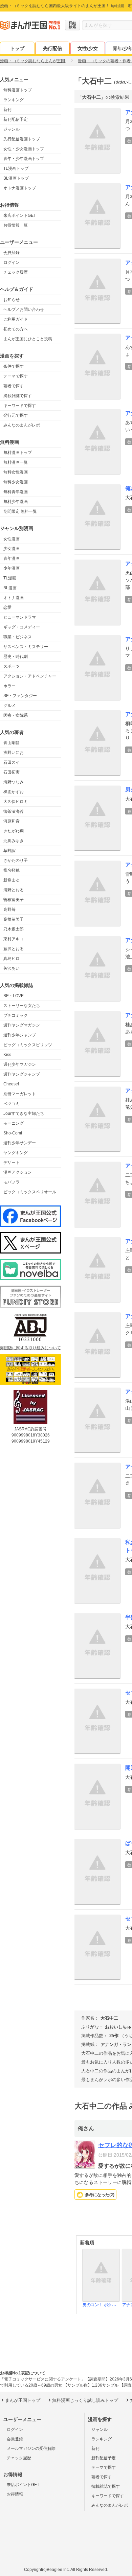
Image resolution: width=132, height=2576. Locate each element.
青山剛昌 (12, 743)
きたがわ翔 (14, 831)
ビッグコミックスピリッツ (28, 1045)
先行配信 (52, 48)
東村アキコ (14, 939)
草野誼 (9, 851)
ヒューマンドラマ (20, 617)
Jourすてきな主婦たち (24, 1113)
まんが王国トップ (23, 2400)
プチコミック (16, 1015)
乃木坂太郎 (14, 929)
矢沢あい (12, 968)
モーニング (14, 1123)
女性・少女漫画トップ (24, 149)
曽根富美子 (14, 900)
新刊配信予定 (16, 119)
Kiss (7, 1055)
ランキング (14, 100)
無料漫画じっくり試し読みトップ (85, 2400)
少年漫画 (12, 568)
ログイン (12, 262)
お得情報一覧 (16, 225)
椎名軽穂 (12, 870)
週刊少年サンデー (20, 1143)
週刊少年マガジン (20, 1064)
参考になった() (100, 2195)
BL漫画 (10, 588)
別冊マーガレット (20, 1094)
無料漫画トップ (18, 90)
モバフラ (12, 1182)
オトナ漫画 (14, 598)
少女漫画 (12, 549)
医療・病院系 (16, 715)
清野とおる (14, 890)
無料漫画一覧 (16, 462)
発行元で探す (16, 415)
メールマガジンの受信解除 (31, 2448)
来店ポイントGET (20, 215)
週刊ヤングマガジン (22, 1025)
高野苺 (9, 910)
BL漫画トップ (16, 178)
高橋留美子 (14, 919)
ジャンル (12, 129)
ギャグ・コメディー (22, 627)
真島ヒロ (12, 959)
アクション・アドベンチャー (30, 676)
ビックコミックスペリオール (30, 1192)
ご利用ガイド (16, 319)
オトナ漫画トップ (20, 188)
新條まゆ (12, 880)
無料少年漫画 (16, 502)
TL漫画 (10, 578)
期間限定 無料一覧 (20, 511)
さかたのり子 (16, 860)
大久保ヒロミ (16, 802)
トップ (17, 48)
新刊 (7, 110)
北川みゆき (14, 841)
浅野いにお (14, 753)
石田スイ (12, 762)
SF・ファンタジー (20, 696)
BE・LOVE (14, 996)
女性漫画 (12, 539)
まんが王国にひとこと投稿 (28, 339)
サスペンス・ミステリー (26, 647)
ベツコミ (12, 1104)
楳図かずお (14, 792)
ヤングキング (16, 1153)
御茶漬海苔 (14, 811)
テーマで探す (16, 376)
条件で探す (14, 366)
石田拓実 (12, 772)
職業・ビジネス (18, 637)
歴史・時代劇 (16, 657)
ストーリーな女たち (22, 1006)
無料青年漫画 (16, 492)
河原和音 (12, 821)
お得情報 (15, 2494)
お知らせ (12, 300)
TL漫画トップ (16, 168)
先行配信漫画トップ (22, 139)
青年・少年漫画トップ (24, 159)
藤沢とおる (14, 949)
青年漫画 (12, 558)
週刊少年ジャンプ (20, 1035)
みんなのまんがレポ (22, 425)
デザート (12, 1163)
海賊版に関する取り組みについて (30, 1348)
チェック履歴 (16, 272)
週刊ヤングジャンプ (22, 1074)
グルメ (9, 706)
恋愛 (7, 607)
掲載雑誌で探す (18, 396)
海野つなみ (14, 782)
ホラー (9, 686)
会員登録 (12, 253)
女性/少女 (88, 48)
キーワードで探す (20, 406)
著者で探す (14, 386)
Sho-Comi (13, 1133)
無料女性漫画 (16, 472)
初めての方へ (16, 329)
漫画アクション (18, 1172)
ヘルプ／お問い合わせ (24, 309)
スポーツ (12, 666)
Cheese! (11, 1084)
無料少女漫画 (16, 482)
